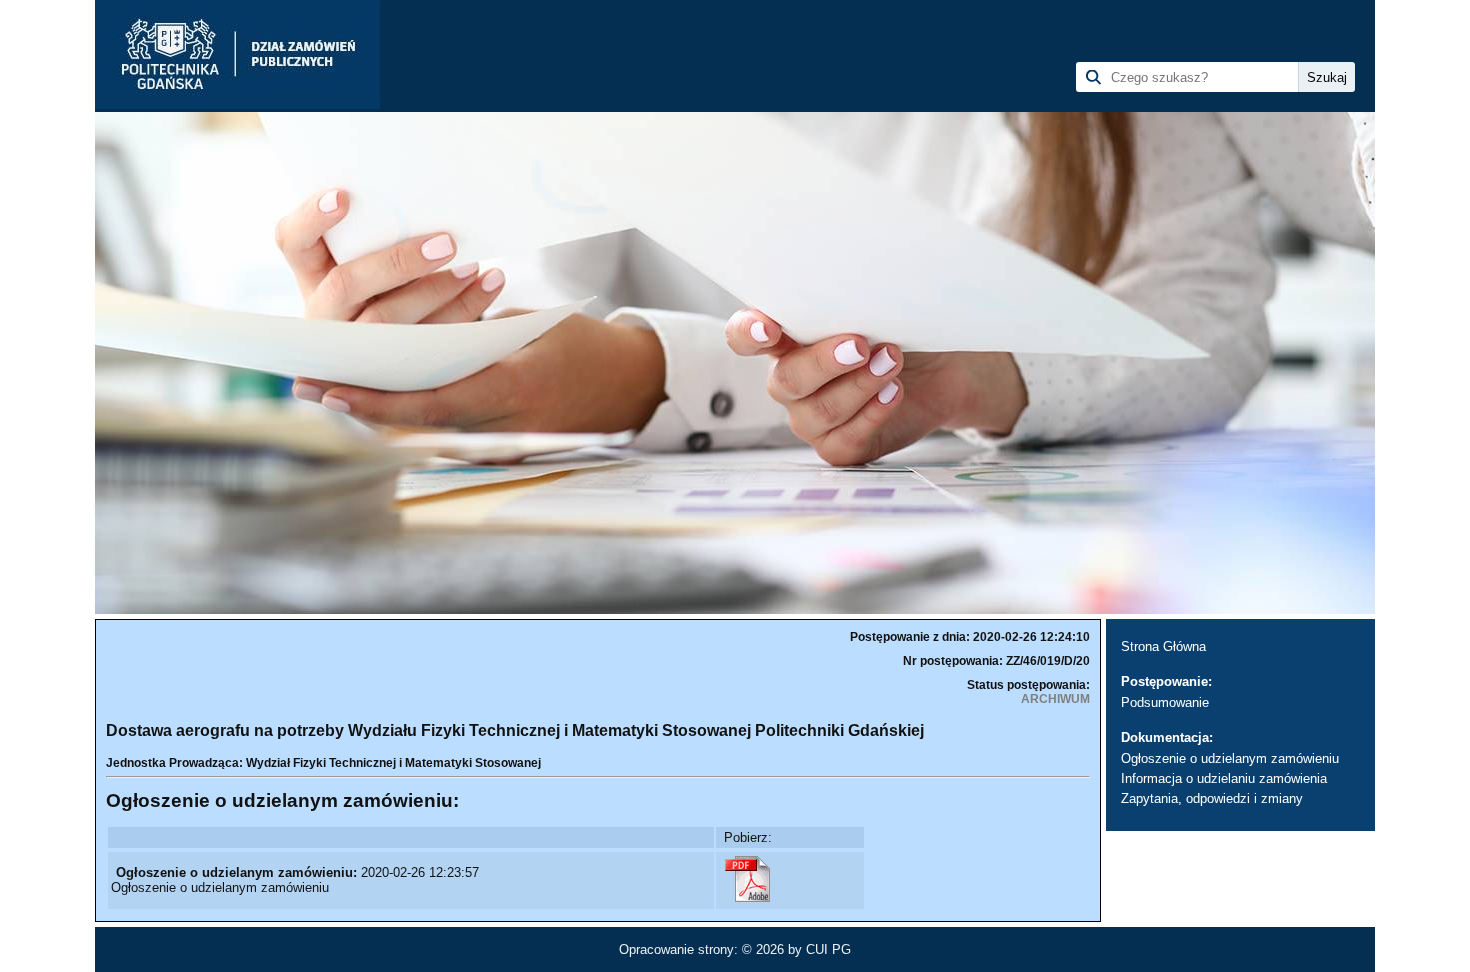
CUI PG (828, 949)
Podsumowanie (1165, 702)
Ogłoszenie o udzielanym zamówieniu (1230, 758)
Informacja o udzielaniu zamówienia (1224, 778)
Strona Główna (1163, 646)
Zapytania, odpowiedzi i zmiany (1212, 798)
